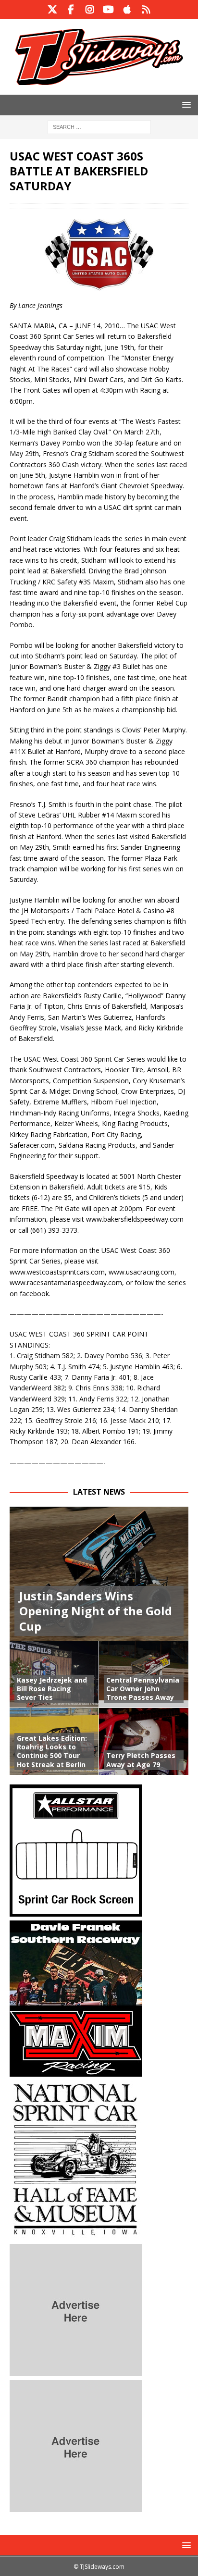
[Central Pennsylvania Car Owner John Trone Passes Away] (144, 1674)
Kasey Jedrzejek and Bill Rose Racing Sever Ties (52, 1689)
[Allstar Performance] (76, 1911)
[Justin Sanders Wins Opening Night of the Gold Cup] (99, 1574)
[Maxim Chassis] (76, 2071)
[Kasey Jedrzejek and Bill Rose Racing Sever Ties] (54, 1674)
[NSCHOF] (76, 2234)
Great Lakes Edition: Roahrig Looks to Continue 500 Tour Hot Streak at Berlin (52, 1751)
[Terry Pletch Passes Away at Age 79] (144, 1741)
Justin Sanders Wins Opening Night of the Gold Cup (96, 1611)
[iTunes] (127, 10)
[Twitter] (52, 10)
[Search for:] (99, 126)
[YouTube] (108, 10)
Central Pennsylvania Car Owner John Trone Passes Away (143, 1689)
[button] (185, 105)
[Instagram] (90, 10)
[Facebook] (71, 10)
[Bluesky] (146, 10)
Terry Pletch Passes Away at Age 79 (141, 1760)
